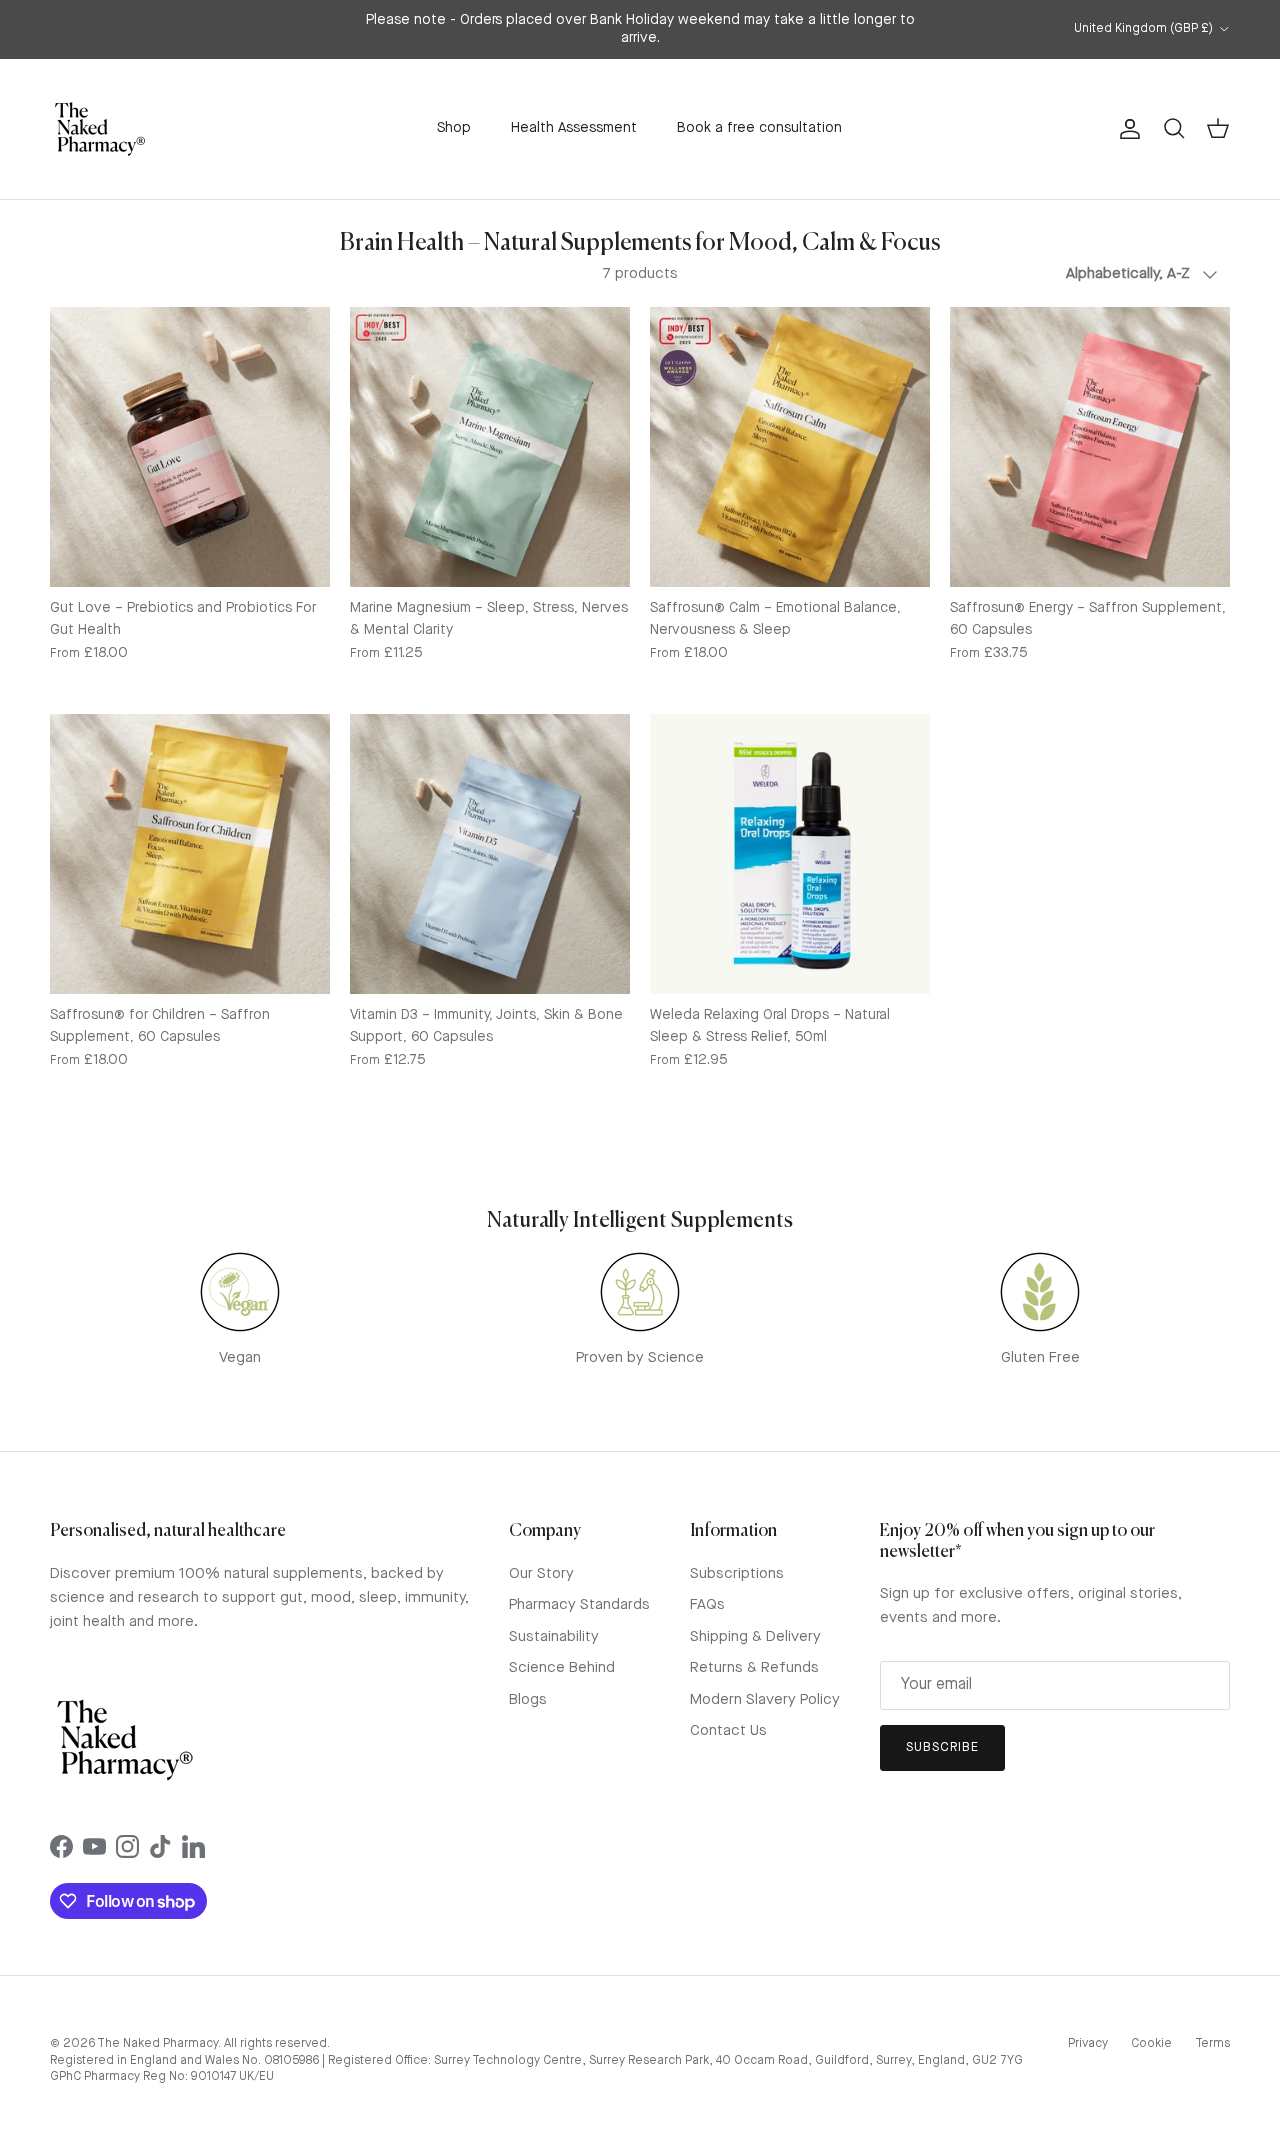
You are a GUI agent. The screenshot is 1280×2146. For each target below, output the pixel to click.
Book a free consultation (759, 128)
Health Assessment (574, 128)
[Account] (1126, 129)
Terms (1212, 2044)
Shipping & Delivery (755, 1637)
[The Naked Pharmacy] (100, 129)
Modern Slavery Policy (765, 1700)
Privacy (1088, 2044)
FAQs (707, 1605)
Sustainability (554, 1637)
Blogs (528, 1700)
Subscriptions (737, 1574)
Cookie (1151, 2044)
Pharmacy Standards (579, 1605)
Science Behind (562, 1668)
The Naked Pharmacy (157, 2044)
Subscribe (942, 1747)
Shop (454, 128)
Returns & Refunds (754, 1668)
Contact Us (728, 1731)
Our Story (541, 1574)
